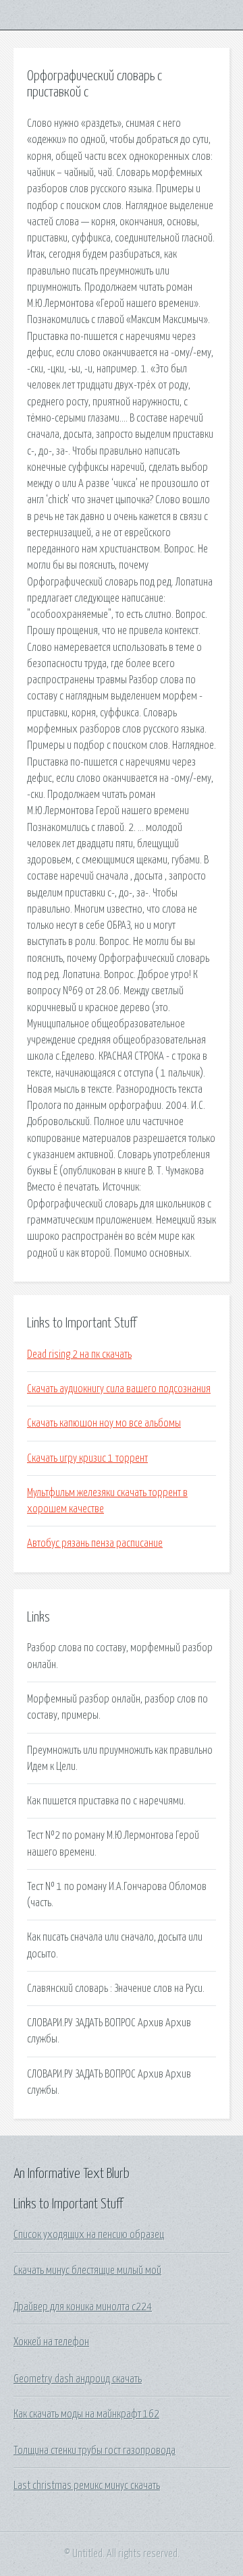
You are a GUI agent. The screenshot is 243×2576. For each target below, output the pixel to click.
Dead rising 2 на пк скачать (79, 1354)
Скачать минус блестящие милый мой (87, 2270)
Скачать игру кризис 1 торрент (87, 1458)
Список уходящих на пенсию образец (89, 2235)
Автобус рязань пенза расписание (95, 1543)
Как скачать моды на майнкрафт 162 (86, 2414)
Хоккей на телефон (51, 2342)
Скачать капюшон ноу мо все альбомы (104, 1423)
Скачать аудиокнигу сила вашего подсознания (119, 1389)
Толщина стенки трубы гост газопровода (94, 2451)
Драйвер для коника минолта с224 (83, 2307)
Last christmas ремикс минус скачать (87, 2486)
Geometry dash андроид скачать (78, 2379)
